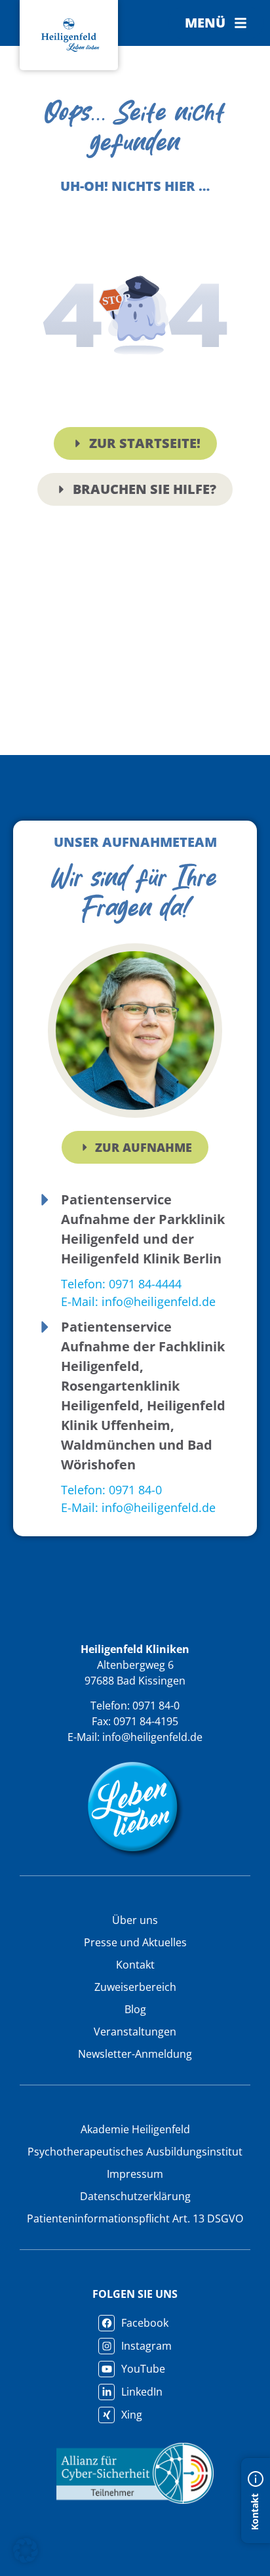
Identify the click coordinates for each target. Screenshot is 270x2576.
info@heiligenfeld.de (152, 1737)
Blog (135, 2009)
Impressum (135, 2174)
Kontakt (135, 1965)
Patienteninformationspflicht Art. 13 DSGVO (135, 2218)
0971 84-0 (156, 1706)
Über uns (135, 1920)
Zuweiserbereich (135, 1987)
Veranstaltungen (135, 2032)
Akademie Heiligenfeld (135, 2129)
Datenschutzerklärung (135, 2196)
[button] (216, 23)
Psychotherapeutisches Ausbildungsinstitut (135, 2152)
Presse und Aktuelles (135, 1942)
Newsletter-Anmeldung (135, 2054)
